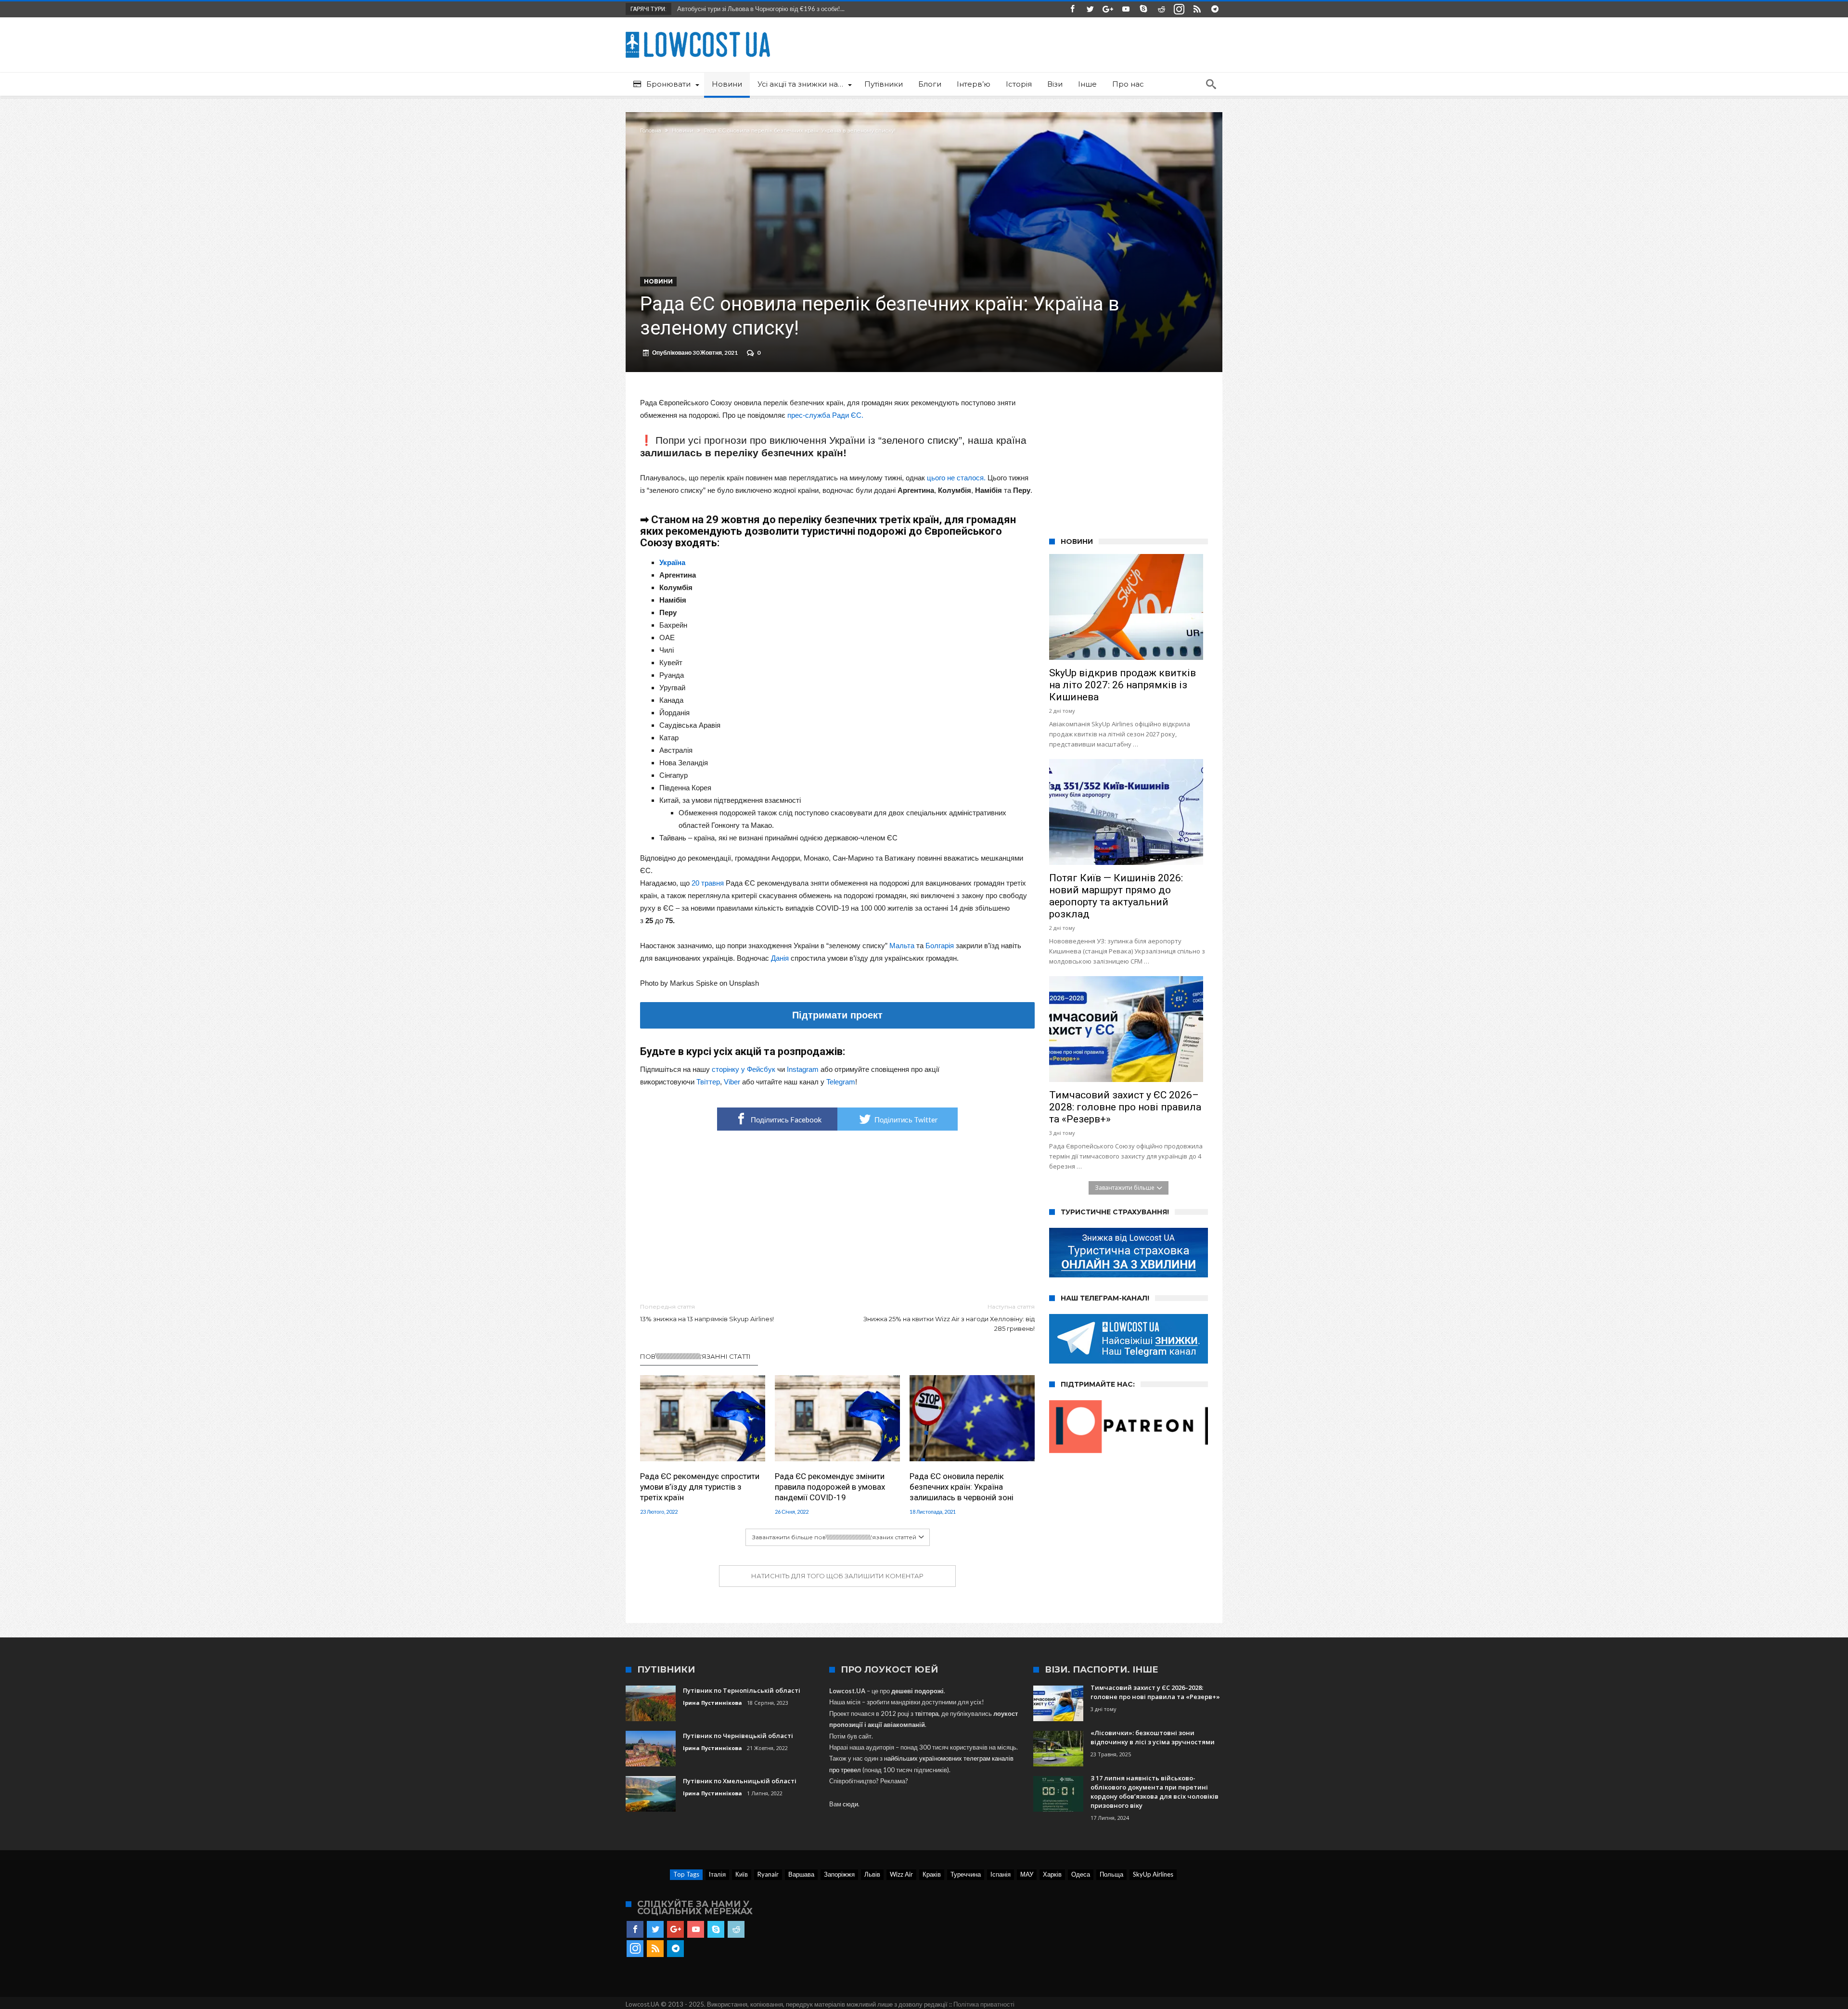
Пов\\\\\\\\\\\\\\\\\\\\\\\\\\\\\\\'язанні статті (695, 1356)
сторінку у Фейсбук (744, 1069)
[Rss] (1197, 9)
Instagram (803, 1069)
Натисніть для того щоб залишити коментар (837, 1576)
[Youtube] (1126, 9)
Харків (1052, 1874)
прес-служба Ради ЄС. (825, 415)
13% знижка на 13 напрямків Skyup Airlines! (707, 1313)
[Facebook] (1072, 9)
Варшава (801, 1874)
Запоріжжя (839, 1874)
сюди (850, 1804)
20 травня (708, 883)
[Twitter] (1090, 9)
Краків (932, 1874)
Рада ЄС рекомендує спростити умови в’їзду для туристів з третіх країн (700, 1487)
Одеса (1081, 1874)
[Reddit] (1161, 9)
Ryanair (768, 1874)
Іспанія (1001, 1874)
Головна (651, 130)
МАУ (1027, 1874)
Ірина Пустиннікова (712, 1703)
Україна (672, 562)
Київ (742, 1874)
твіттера (927, 1713)
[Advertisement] (837, 1217)
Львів (872, 1874)
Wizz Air (901, 1874)
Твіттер (708, 1082)
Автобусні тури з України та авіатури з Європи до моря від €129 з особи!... (781, 9)
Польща (1111, 1874)
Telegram (841, 1082)
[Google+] (1108, 9)
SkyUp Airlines (1153, 1874)
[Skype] (1143, 9)
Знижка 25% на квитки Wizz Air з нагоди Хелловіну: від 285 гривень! (949, 1318)
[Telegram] (1215, 9)
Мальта (902, 946)
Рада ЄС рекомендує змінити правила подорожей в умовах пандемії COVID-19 (830, 1487)
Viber (732, 1082)
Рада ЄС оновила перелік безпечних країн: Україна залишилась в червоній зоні (962, 1487)
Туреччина (966, 1874)
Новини (683, 130)
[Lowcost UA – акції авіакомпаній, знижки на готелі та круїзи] (698, 32)
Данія (780, 958)
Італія (717, 1874)
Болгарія (940, 946)
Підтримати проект (837, 1015)
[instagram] (1179, 9)
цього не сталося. (956, 478)
